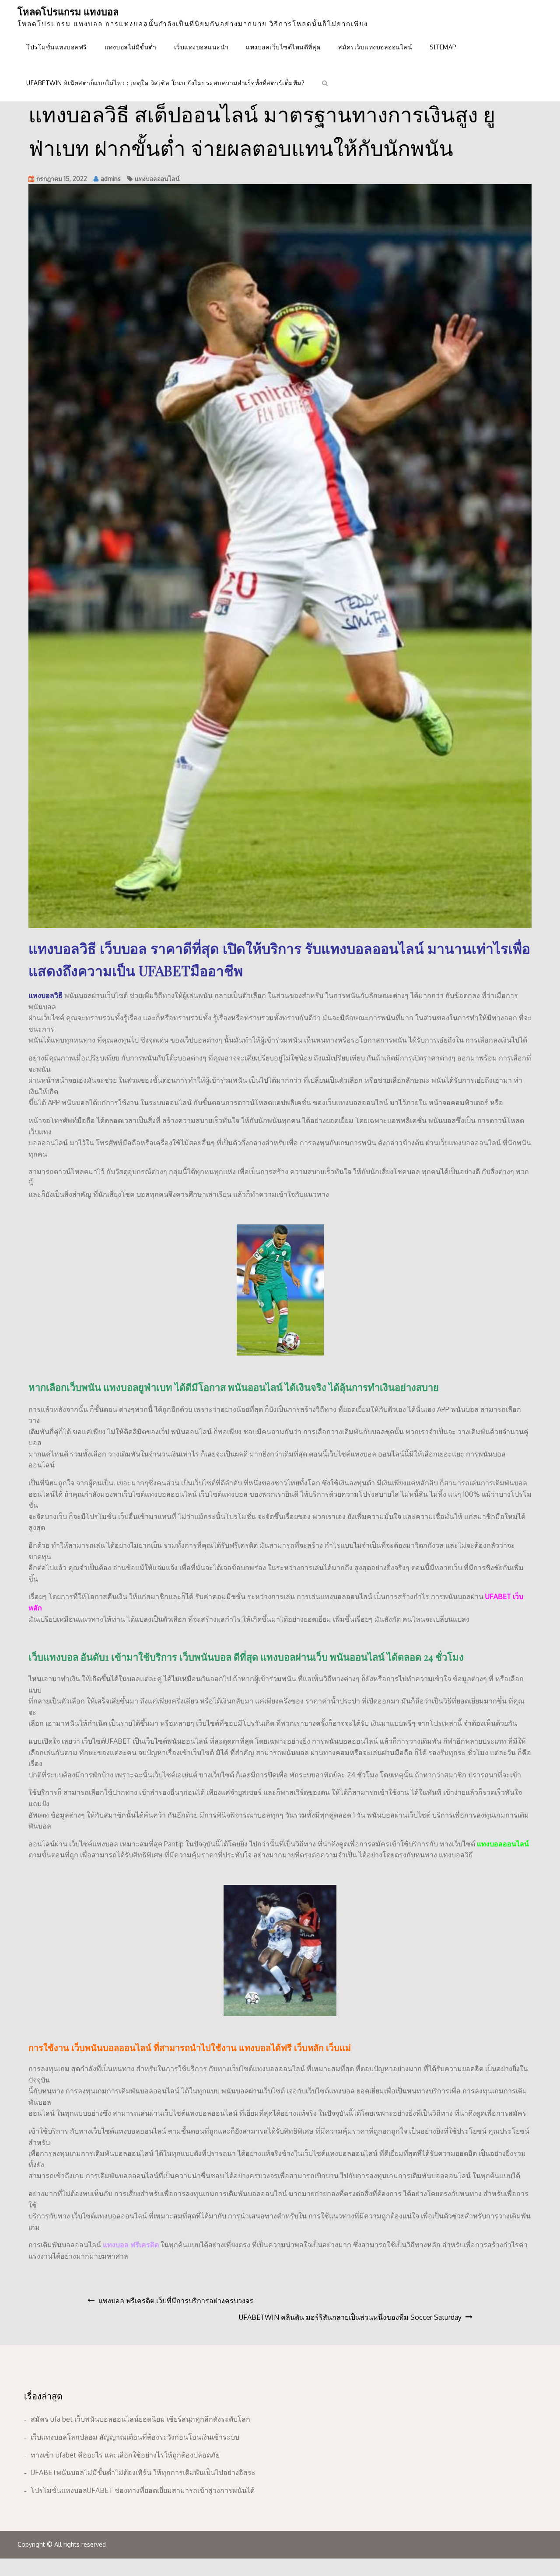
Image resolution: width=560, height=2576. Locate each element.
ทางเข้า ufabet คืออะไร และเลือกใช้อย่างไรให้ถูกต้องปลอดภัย (125, 2455)
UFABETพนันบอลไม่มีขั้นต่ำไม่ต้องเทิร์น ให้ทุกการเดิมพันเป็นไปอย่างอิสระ (143, 2472)
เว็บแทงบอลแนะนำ (201, 47)
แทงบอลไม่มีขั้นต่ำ (131, 47)
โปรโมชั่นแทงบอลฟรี (57, 47)
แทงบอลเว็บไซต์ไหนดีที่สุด (283, 47)
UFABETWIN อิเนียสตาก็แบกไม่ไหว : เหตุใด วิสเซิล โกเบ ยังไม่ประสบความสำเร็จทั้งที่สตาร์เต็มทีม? (165, 83)
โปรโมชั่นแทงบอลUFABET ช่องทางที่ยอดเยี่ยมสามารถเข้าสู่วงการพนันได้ (143, 2490)
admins (111, 179)
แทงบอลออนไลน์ (157, 179)
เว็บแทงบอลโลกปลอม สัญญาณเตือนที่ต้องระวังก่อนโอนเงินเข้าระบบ (135, 2437)
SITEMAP (443, 47)
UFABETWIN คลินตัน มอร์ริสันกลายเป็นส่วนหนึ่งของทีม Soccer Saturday (350, 2317)
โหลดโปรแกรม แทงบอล (68, 11)
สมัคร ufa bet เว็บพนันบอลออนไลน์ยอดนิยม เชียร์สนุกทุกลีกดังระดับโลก (140, 2419)
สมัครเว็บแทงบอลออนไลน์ (375, 47)
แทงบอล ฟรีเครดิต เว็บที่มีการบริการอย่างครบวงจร (176, 2301)
